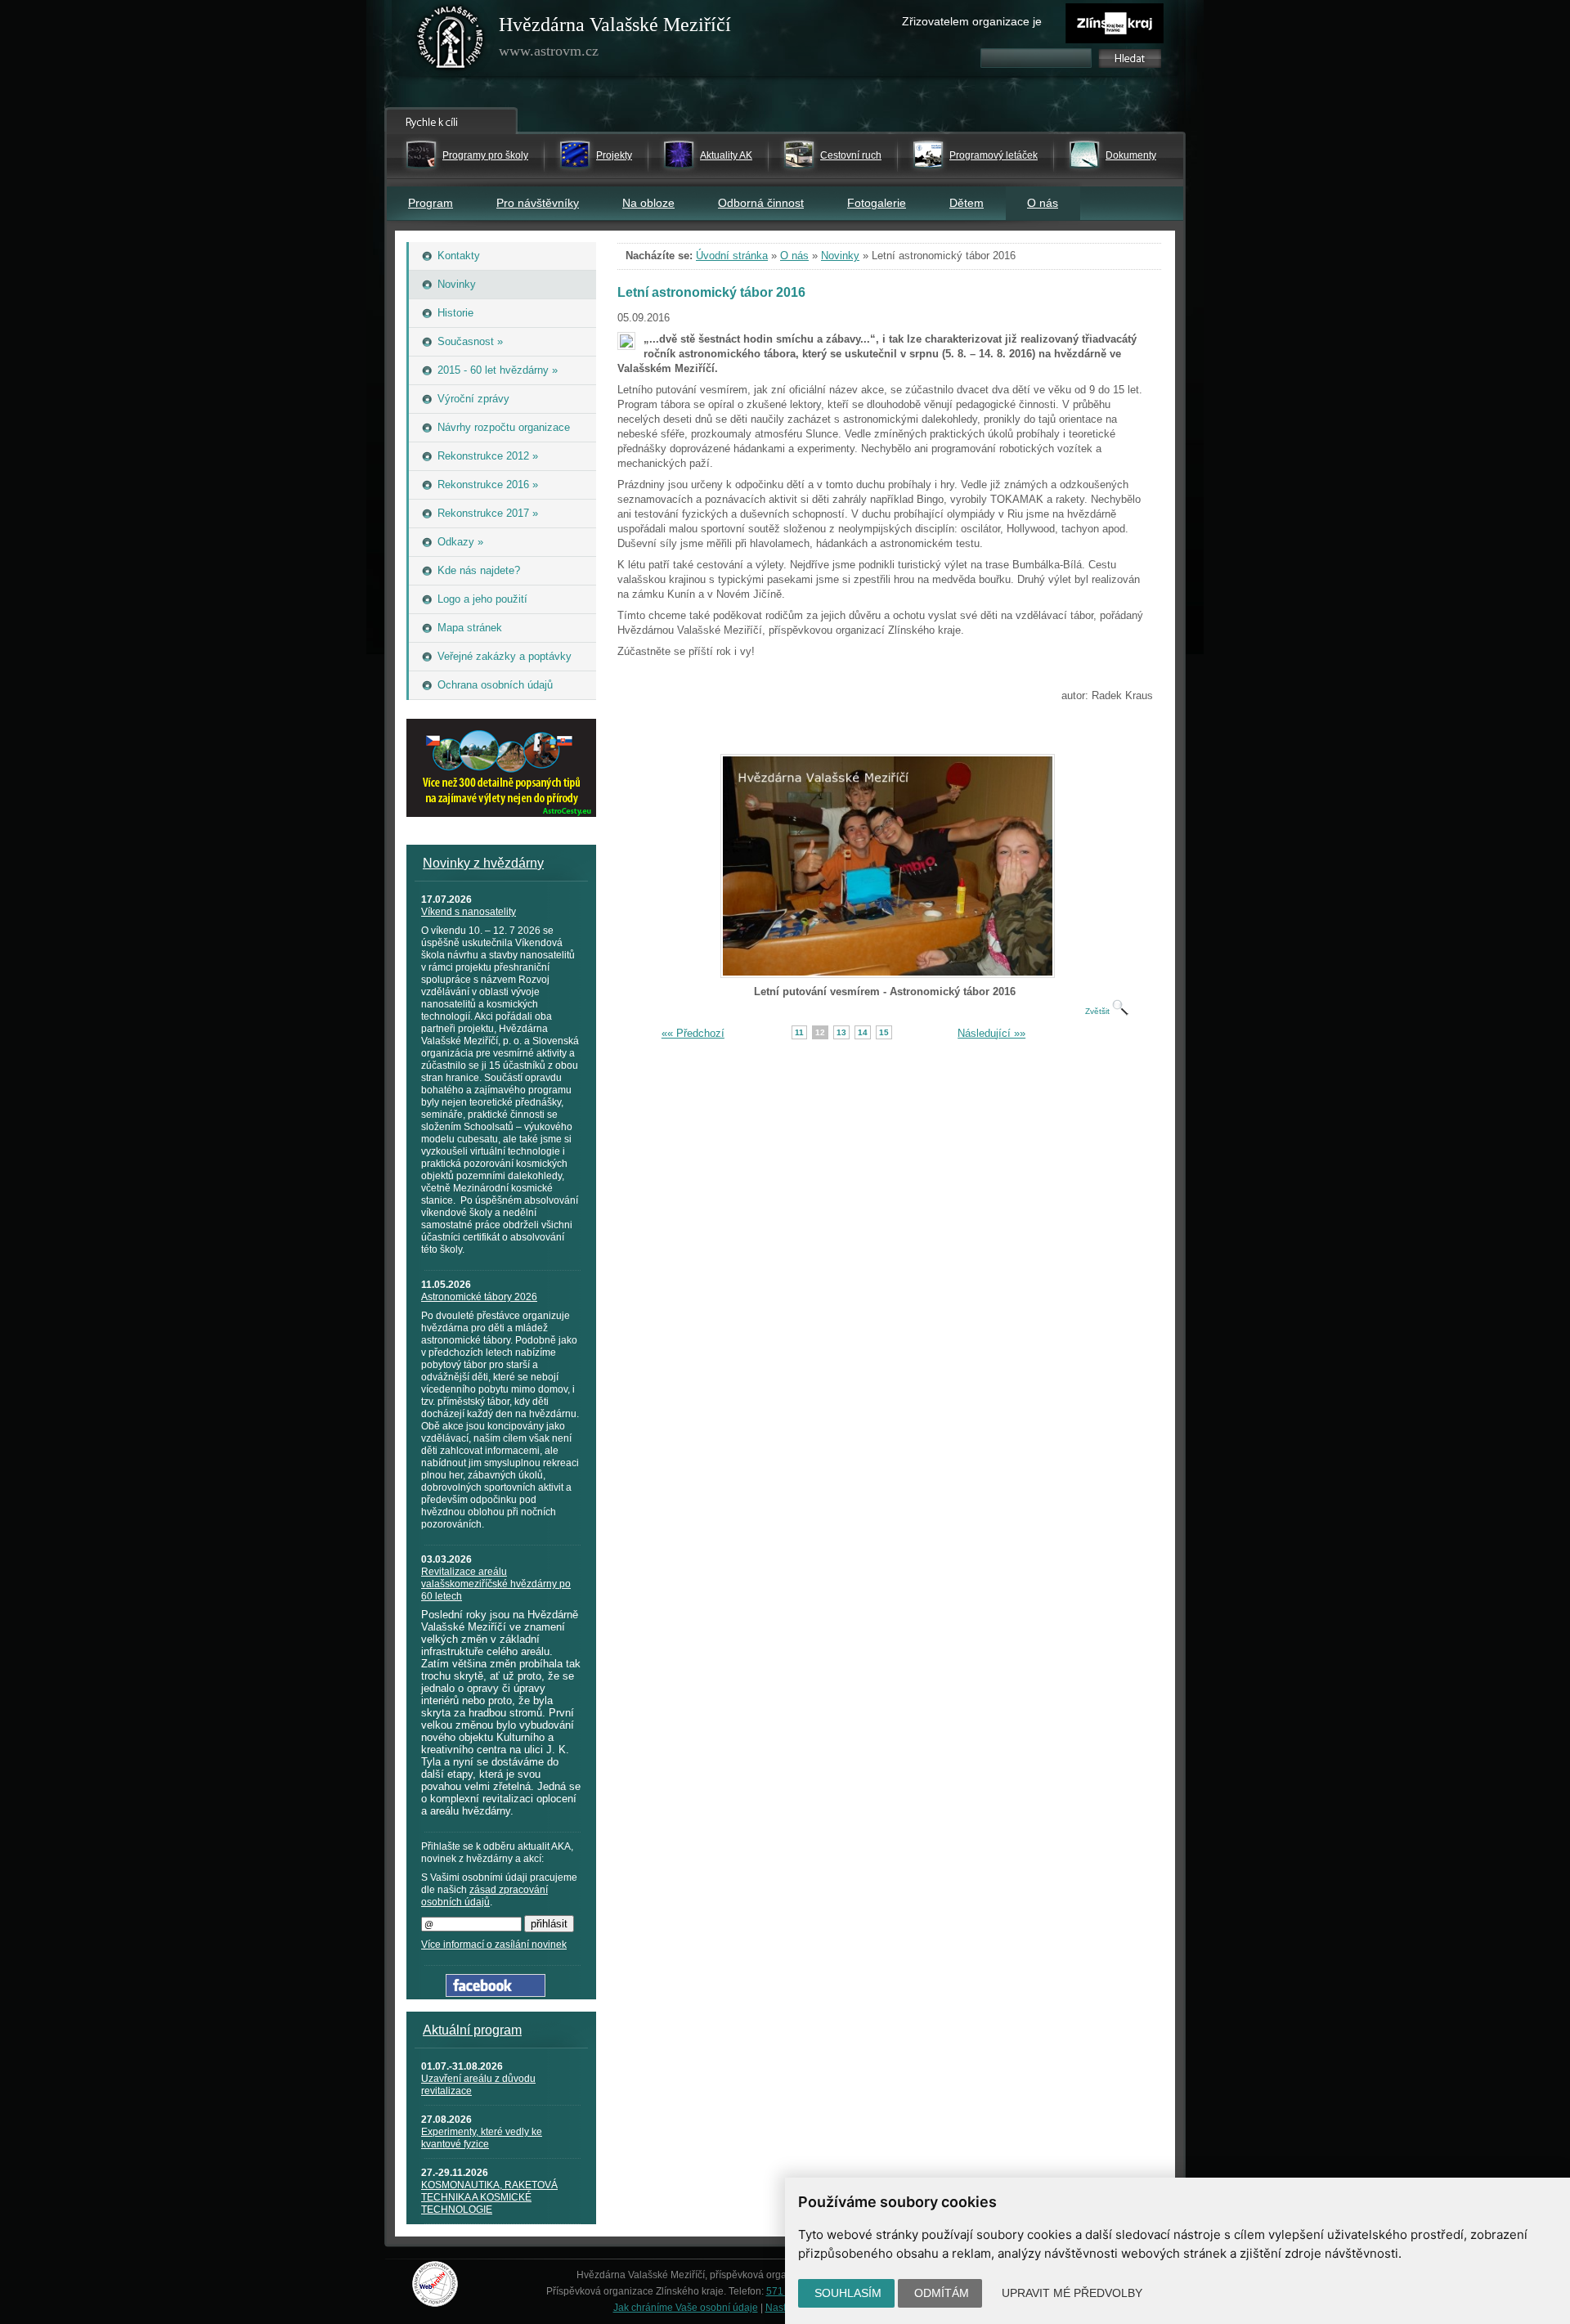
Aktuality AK (726, 155)
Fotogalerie (877, 203)
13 (841, 1032)
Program (431, 203)
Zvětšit (1099, 1011)
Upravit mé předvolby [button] (1072, 2293)
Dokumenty (1131, 155)
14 (863, 1032)
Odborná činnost (761, 203)
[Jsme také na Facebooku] (496, 1993)
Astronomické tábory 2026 (479, 1297)
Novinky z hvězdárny (483, 863)
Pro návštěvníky (538, 203)
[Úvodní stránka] (451, 41)
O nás (1043, 203)
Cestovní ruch (851, 155)
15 (884, 1032)
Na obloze (648, 203)
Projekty (614, 155)
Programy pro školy (485, 155)
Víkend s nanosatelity (469, 912)
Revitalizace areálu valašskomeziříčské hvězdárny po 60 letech (496, 1584)
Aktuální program (472, 2030)
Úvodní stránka (732, 256)
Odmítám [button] (942, 2293)
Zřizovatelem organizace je (972, 21)
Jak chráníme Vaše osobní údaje (686, 2308)
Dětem (967, 203)
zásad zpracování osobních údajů (484, 1896)
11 (799, 1032)
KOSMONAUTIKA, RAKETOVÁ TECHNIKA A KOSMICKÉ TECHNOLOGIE (489, 2197)
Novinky (840, 256)
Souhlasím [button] (848, 2293)
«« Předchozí (693, 1033)
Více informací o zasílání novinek (494, 1945)
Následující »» (991, 1033)
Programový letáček (994, 155)
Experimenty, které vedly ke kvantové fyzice (482, 2138)
